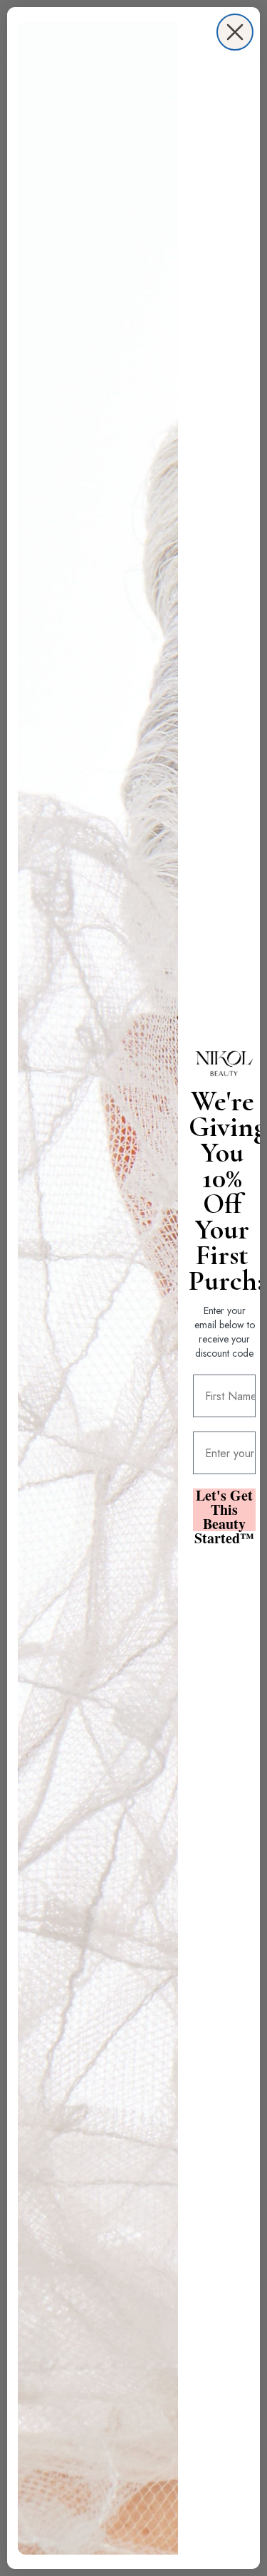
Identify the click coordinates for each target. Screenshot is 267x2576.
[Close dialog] (235, 32)
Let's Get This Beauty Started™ (224, 1510)
